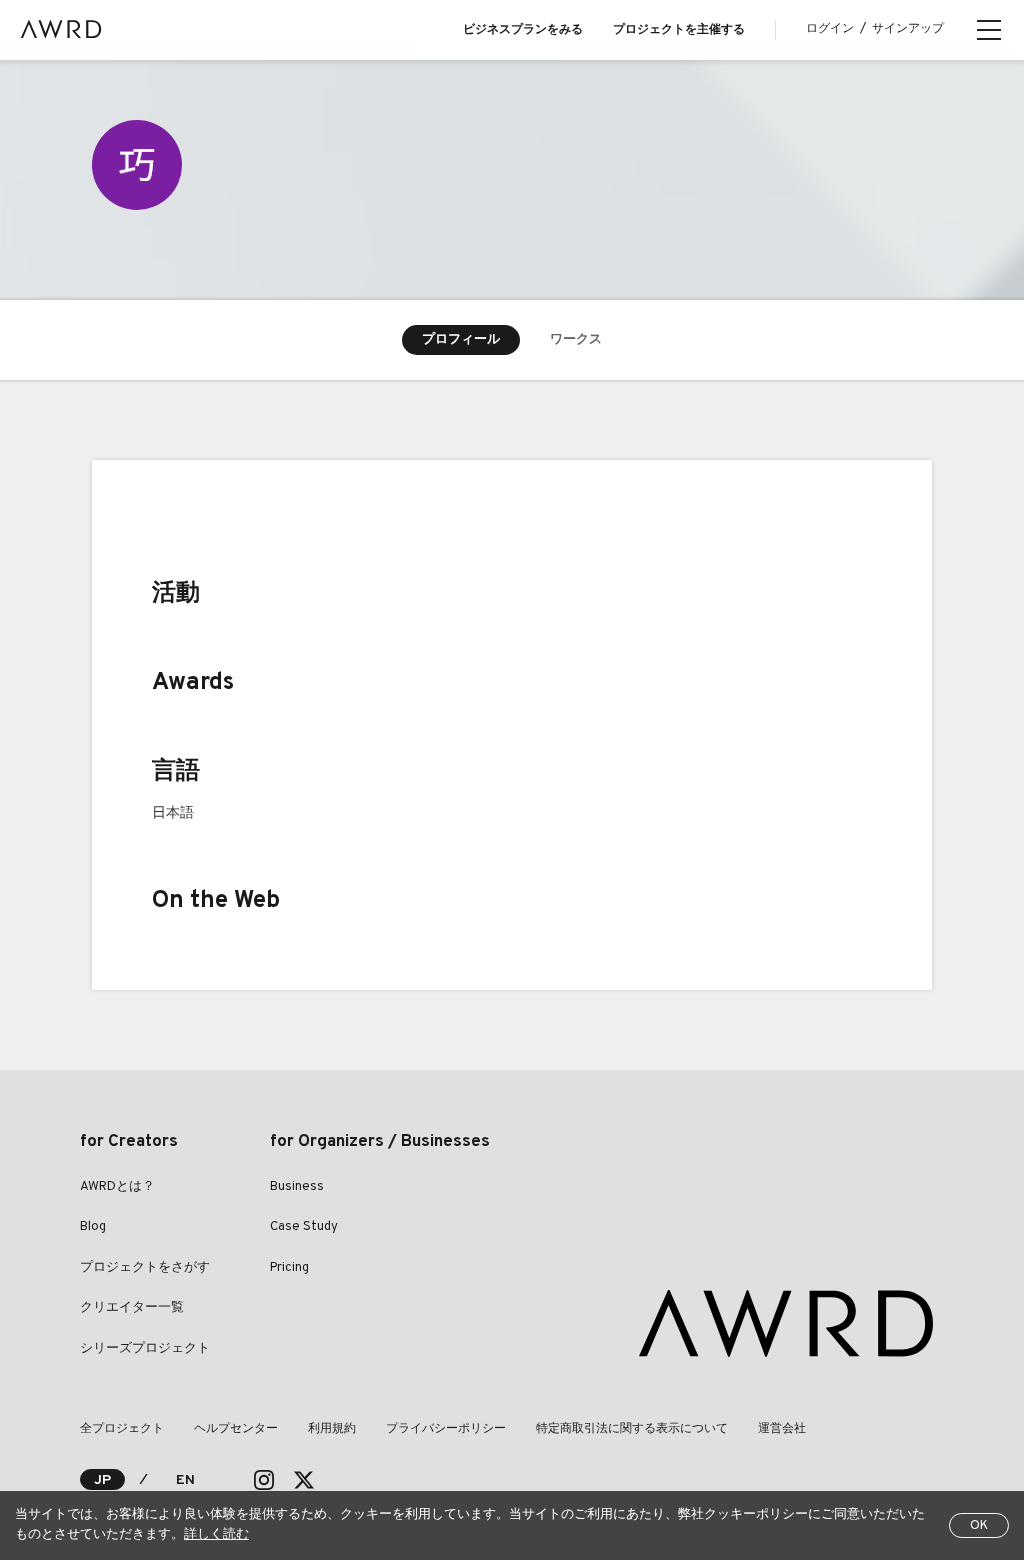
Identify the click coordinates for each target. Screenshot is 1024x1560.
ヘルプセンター (236, 1429)
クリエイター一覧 (132, 1308)
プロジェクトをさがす (145, 1268)
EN (185, 1480)
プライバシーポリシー (446, 1429)
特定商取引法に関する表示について (632, 1429)
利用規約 (332, 1429)
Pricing (289, 1268)
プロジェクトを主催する (679, 30)
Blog (93, 1227)
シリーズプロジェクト (145, 1349)
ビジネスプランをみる (523, 30)
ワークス (576, 340)
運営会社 (782, 1429)
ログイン (830, 29)
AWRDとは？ (117, 1187)
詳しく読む (216, 1535)
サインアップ (908, 29)
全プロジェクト (122, 1429)
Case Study (304, 1227)
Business (297, 1187)
